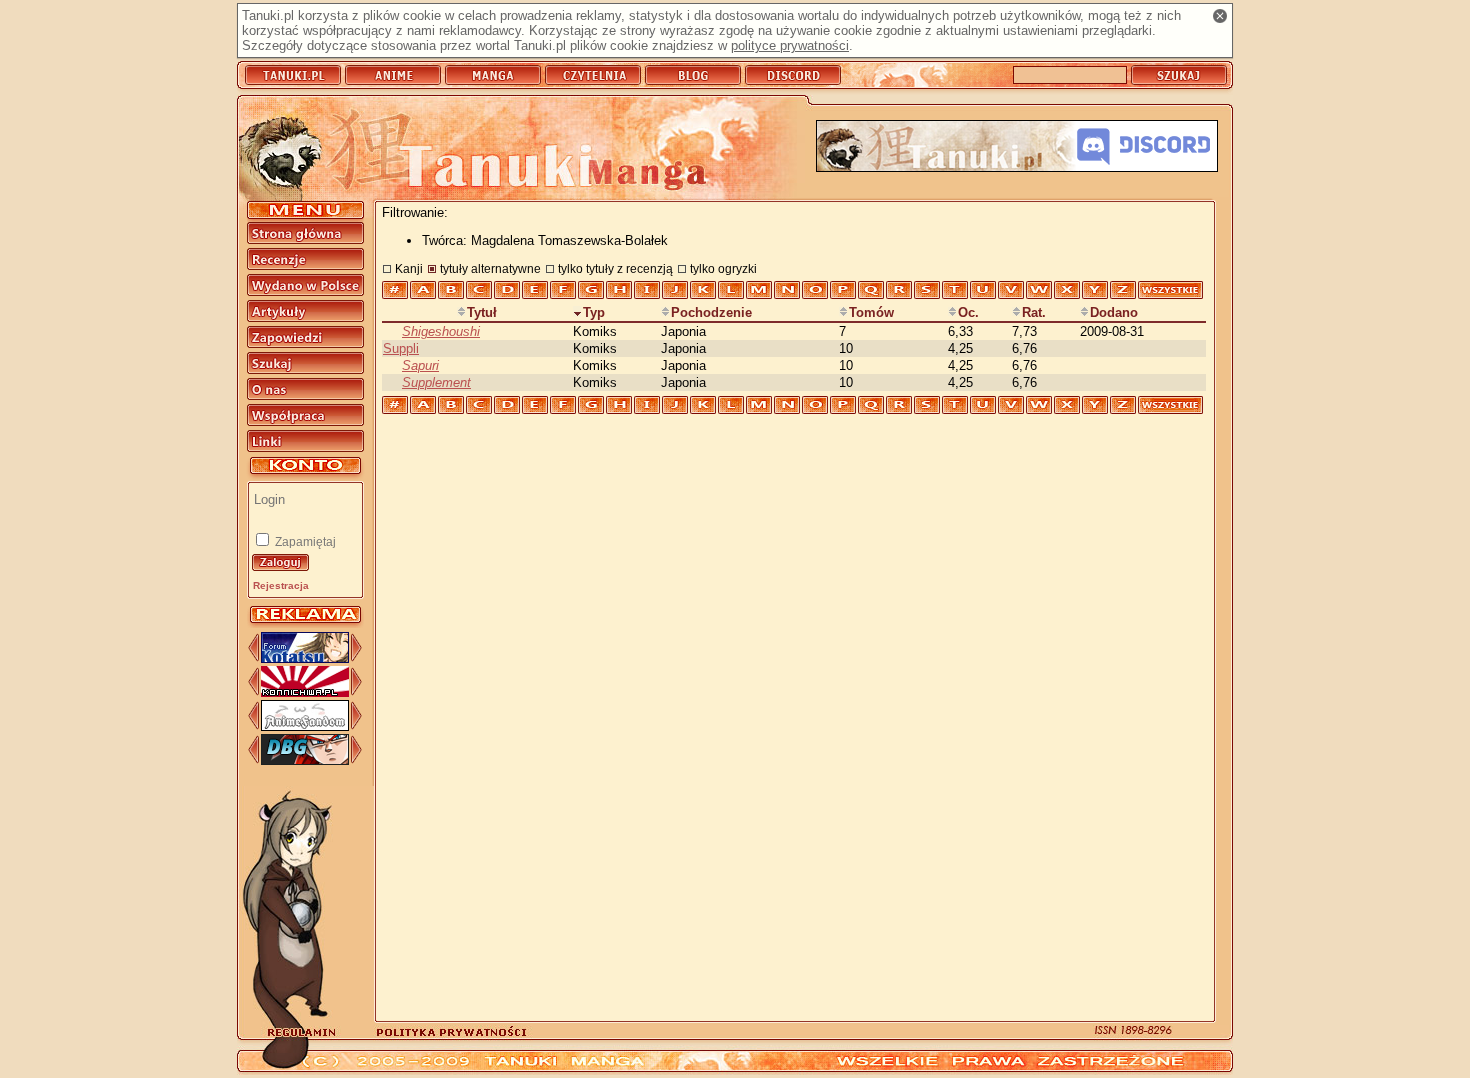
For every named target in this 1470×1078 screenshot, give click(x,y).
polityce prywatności (790, 45)
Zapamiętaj (304, 542)
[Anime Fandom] (305, 726)
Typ (594, 312)
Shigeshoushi (441, 331)
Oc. (968, 312)
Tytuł (482, 312)
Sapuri (420, 365)
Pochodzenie (711, 312)
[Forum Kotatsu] (305, 658)
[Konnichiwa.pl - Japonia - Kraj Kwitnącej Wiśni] (305, 692)
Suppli (401, 348)
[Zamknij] (1220, 16)
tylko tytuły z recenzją (615, 268)
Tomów (871, 312)
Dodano (1114, 312)
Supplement (436, 382)
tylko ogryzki (723, 268)
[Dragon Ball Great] (305, 760)
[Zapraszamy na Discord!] (1017, 147)
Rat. (1034, 312)
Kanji (409, 268)
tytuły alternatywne (490, 268)
